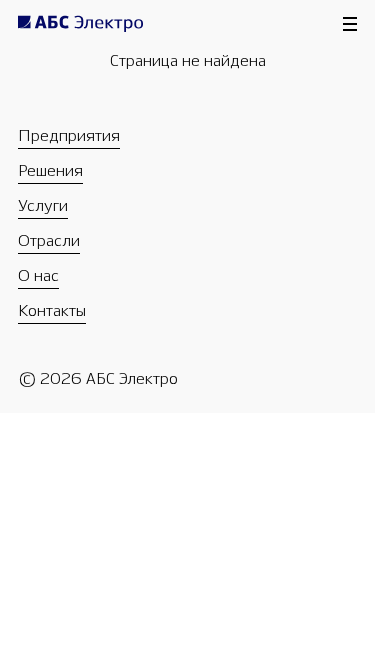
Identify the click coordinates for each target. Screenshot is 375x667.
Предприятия (69, 135)
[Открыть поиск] (310, 93)
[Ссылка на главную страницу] (90, 27)
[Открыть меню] (350, 24)
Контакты (52, 310)
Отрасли (49, 240)
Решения (50, 170)
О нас (38, 275)
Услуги (43, 205)
